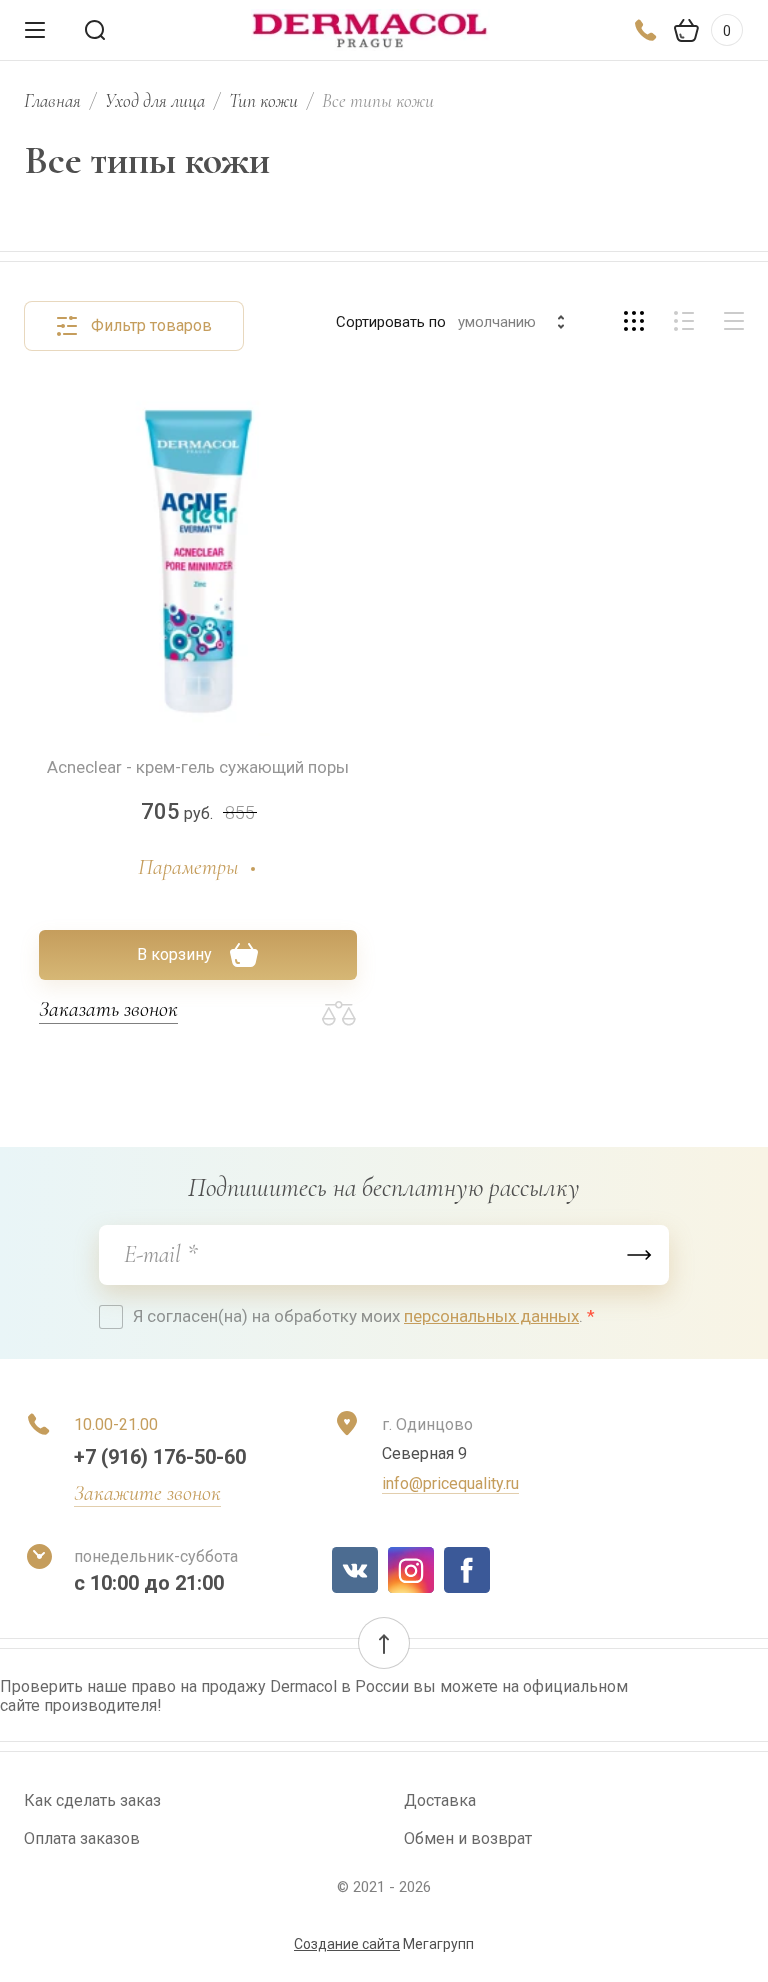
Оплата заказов (82, 1838)
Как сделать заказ (92, 1800)
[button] (384, 1643)
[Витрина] (634, 321)
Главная (52, 100)
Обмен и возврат (468, 1838)
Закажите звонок (147, 1493)
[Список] (684, 321)
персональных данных (491, 1316)
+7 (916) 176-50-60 (160, 1457)
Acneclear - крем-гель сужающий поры (198, 767)
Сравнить (339, 1014)
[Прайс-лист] (734, 321)
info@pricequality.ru (450, 1483)
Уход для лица (155, 100)
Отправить (639, 1255)
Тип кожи (263, 100)
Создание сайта (347, 1944)
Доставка (440, 1800)
